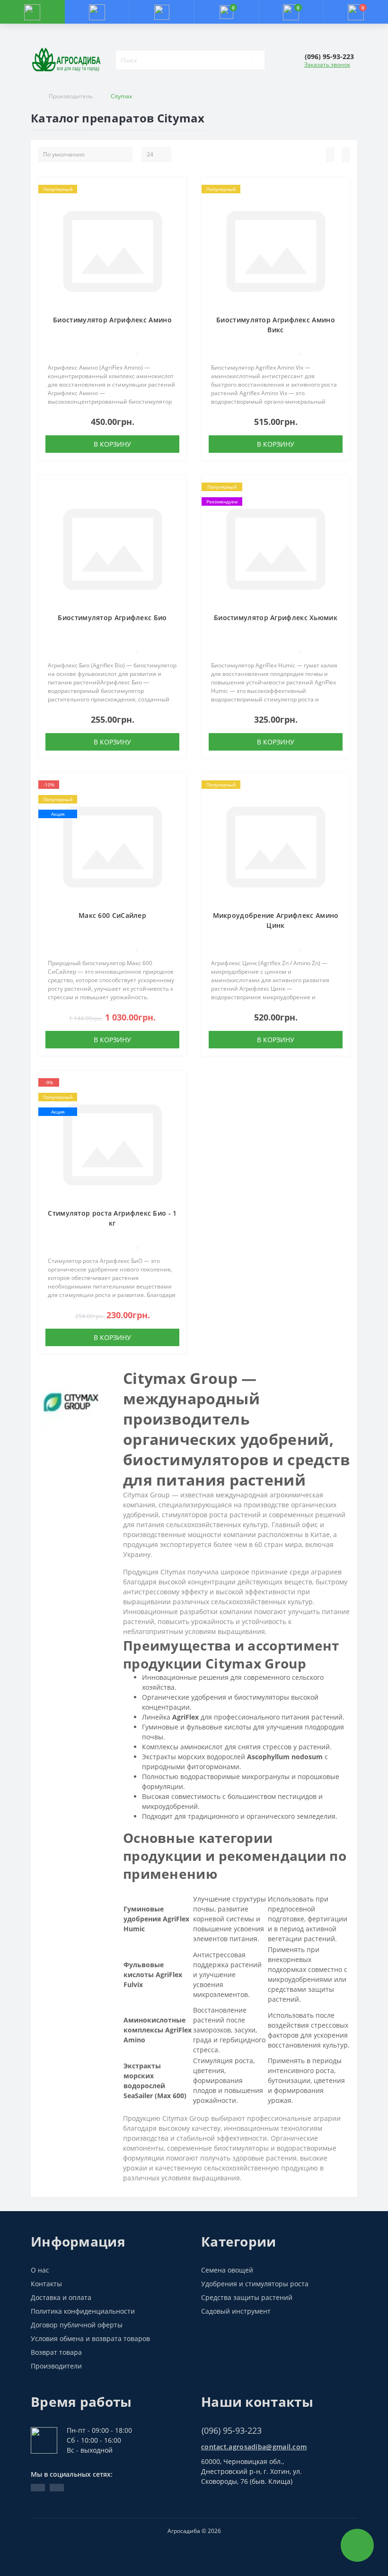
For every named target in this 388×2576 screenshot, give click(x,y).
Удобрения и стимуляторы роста (255, 2284)
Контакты (46, 2284)
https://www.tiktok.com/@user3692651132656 (57, 2488)
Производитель (71, 96)
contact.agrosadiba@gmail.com (254, 2447)
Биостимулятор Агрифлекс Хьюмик (276, 618)
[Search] (258, 60)
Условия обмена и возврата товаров (90, 2338)
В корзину (112, 444)
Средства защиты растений (247, 2297)
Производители (56, 2366)
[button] (162, 12)
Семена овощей (227, 2270)
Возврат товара (56, 2352)
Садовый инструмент (236, 2311)
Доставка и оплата (61, 2297)
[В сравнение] (176, 206)
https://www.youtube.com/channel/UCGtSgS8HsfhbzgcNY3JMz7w (38, 2488)
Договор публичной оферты (77, 2325)
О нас (40, 2270)
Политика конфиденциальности (83, 2311)
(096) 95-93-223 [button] (232, 2431)
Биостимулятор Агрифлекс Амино (112, 320)
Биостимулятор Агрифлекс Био (112, 618)
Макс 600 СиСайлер (112, 915)
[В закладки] (176, 192)
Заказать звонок (327, 65)
